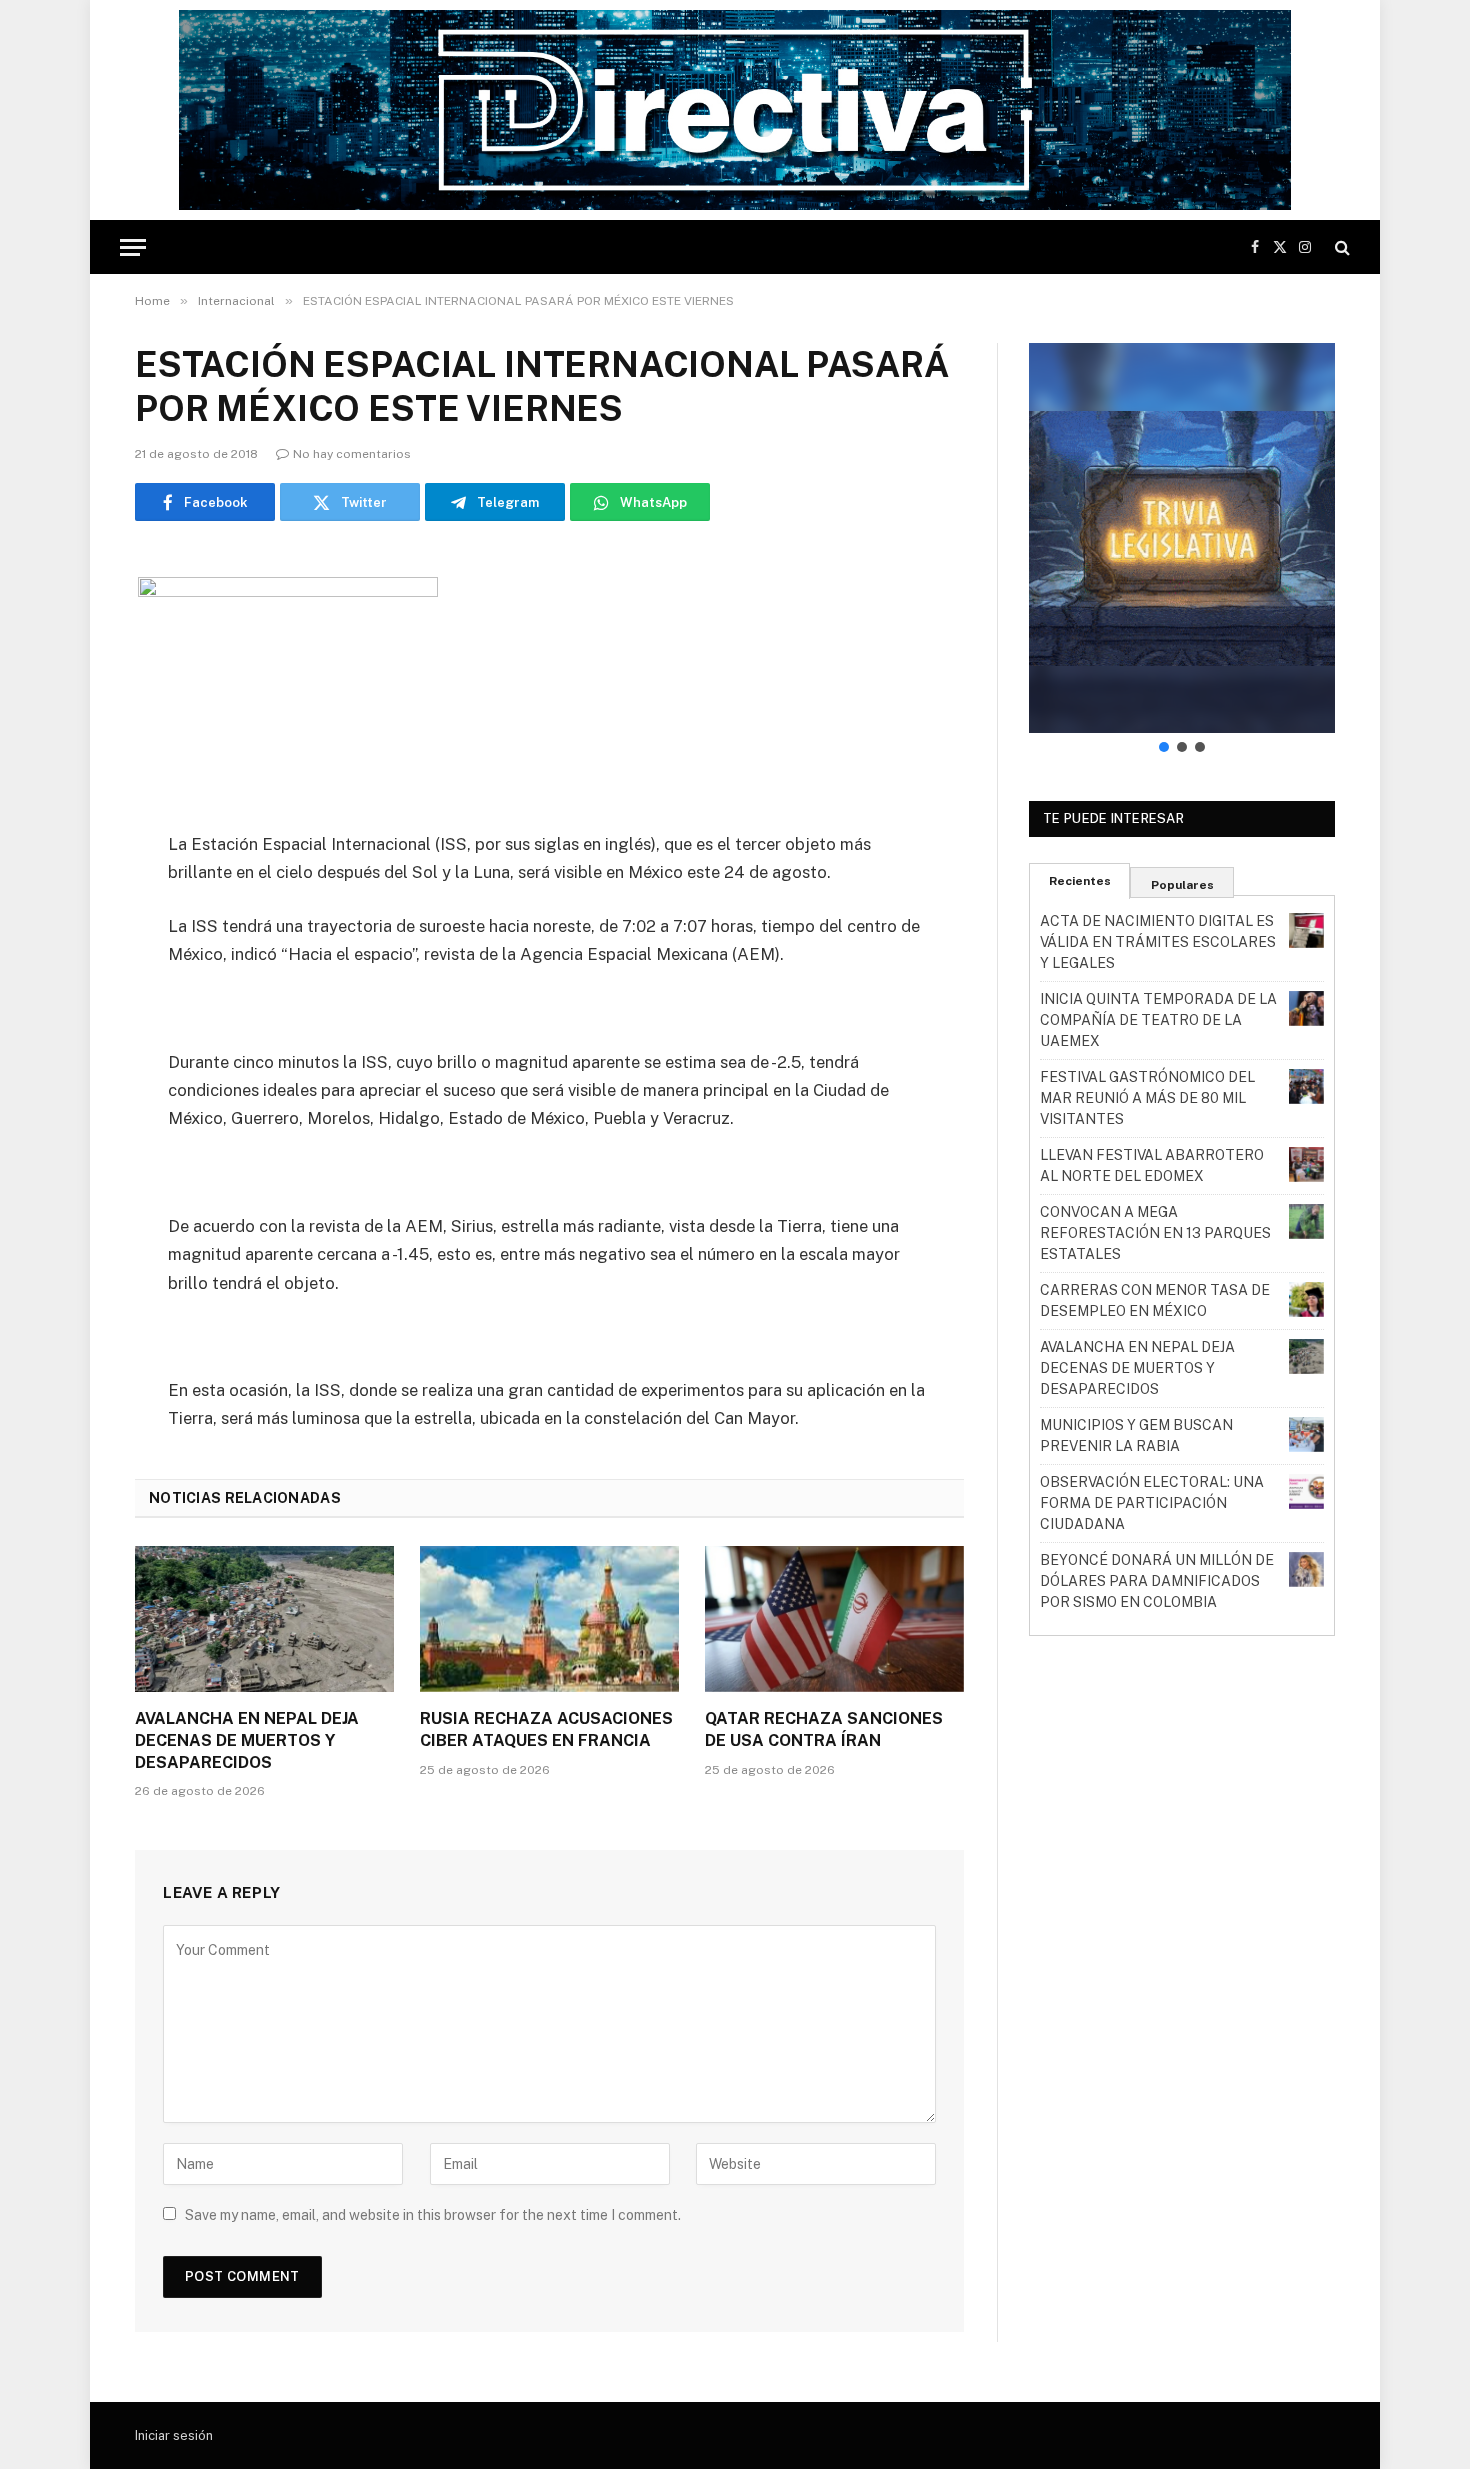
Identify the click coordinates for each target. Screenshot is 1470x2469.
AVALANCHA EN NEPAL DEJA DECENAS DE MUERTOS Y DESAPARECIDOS (247, 1740)
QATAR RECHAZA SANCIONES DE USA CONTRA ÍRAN (824, 1729)
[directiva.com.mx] (734, 110)
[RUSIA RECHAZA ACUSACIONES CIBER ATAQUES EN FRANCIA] (549, 1619)
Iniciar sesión (174, 2435)
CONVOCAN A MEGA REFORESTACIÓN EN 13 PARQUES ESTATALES (1155, 1233)
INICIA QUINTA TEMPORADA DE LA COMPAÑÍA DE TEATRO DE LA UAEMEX (1158, 1020)
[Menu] (133, 247)
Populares (1182, 885)
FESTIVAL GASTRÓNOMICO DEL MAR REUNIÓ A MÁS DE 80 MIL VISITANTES (1147, 1098)
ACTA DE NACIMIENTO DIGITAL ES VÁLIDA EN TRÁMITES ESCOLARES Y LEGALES (1158, 942)
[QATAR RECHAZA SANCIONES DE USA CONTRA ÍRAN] (834, 1619)
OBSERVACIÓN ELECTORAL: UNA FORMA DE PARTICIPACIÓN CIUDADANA (1152, 1503)
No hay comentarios (352, 454)
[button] (1182, 538)
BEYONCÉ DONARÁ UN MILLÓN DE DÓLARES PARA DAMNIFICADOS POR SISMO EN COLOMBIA (1157, 1581)
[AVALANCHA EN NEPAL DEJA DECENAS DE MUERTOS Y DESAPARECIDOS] (264, 1619)
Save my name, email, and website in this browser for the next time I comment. (433, 2215)
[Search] (1340, 247)
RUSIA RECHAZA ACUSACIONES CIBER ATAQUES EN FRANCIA (546, 1729)
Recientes (1080, 881)
